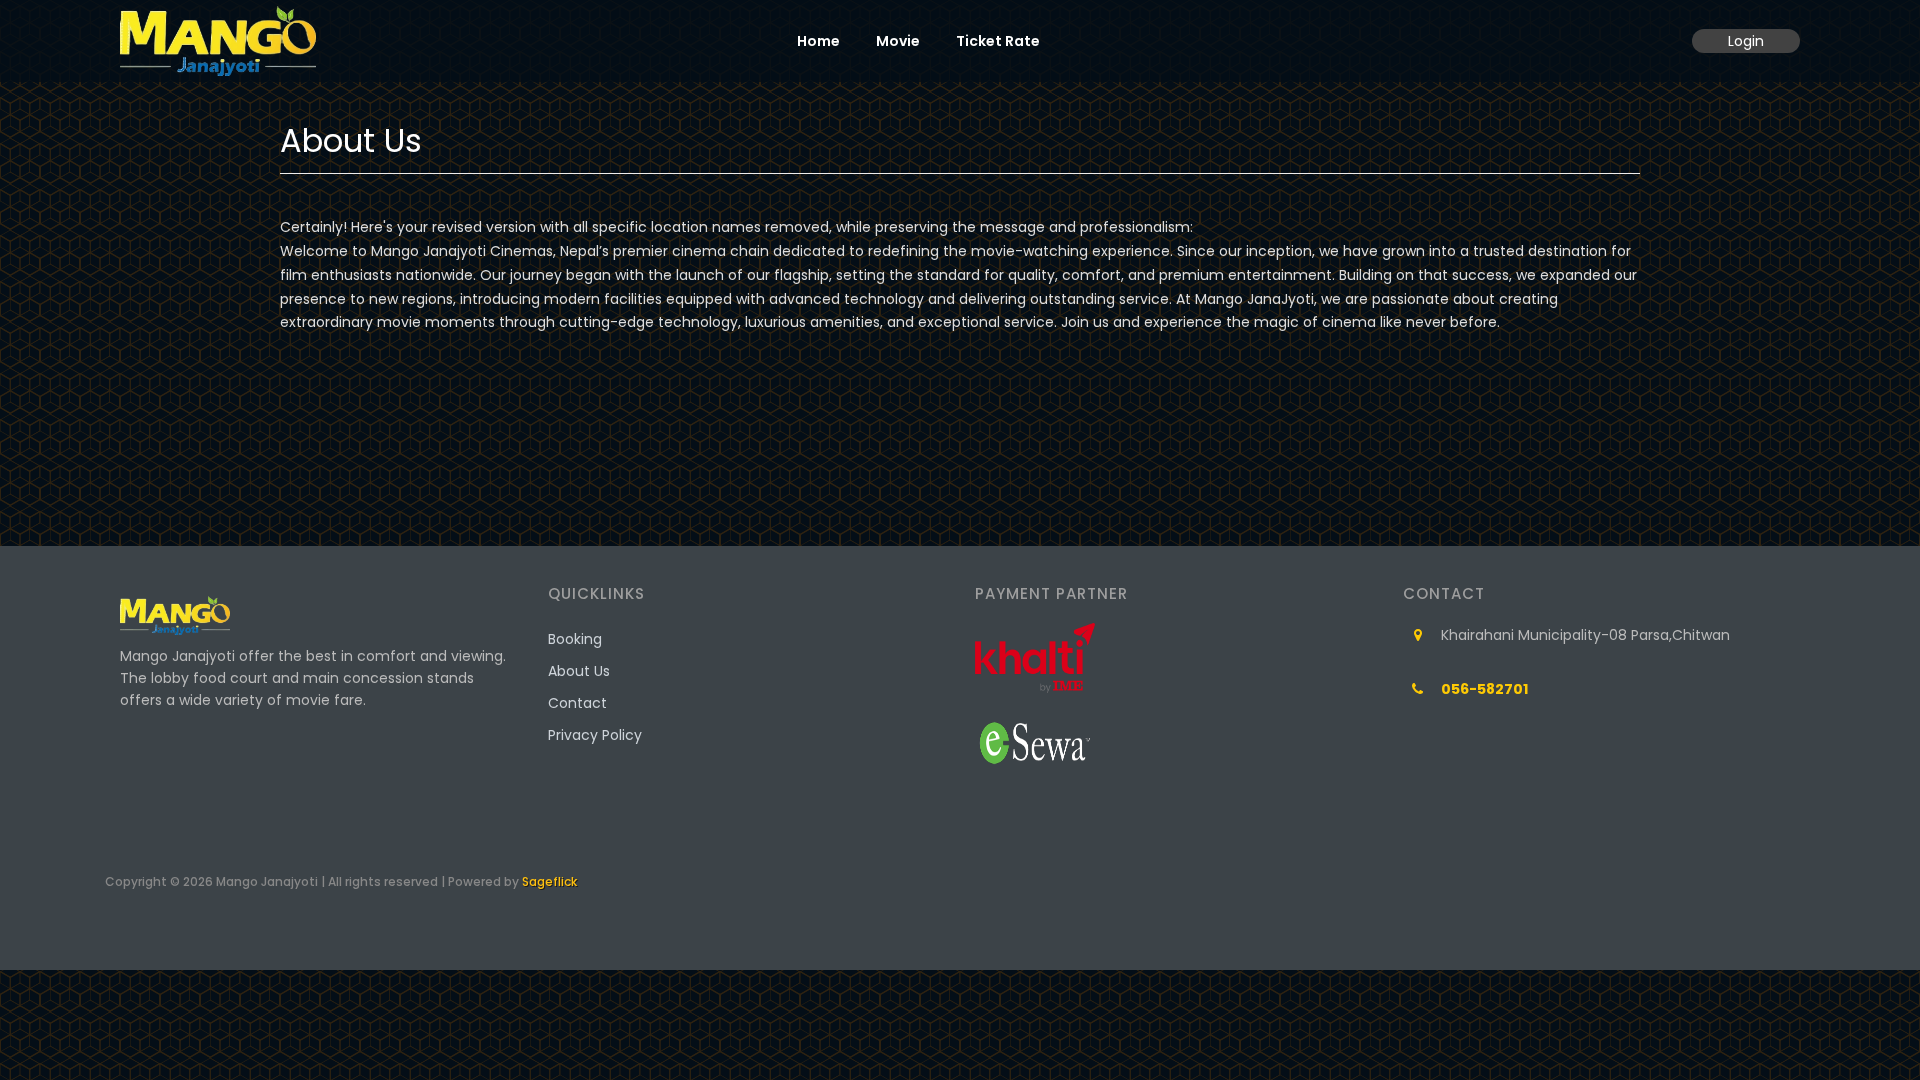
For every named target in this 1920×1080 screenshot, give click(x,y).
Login (1746, 41)
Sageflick (549, 881)
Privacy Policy (595, 735)
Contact (577, 703)
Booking (575, 639)
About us (579, 671)
